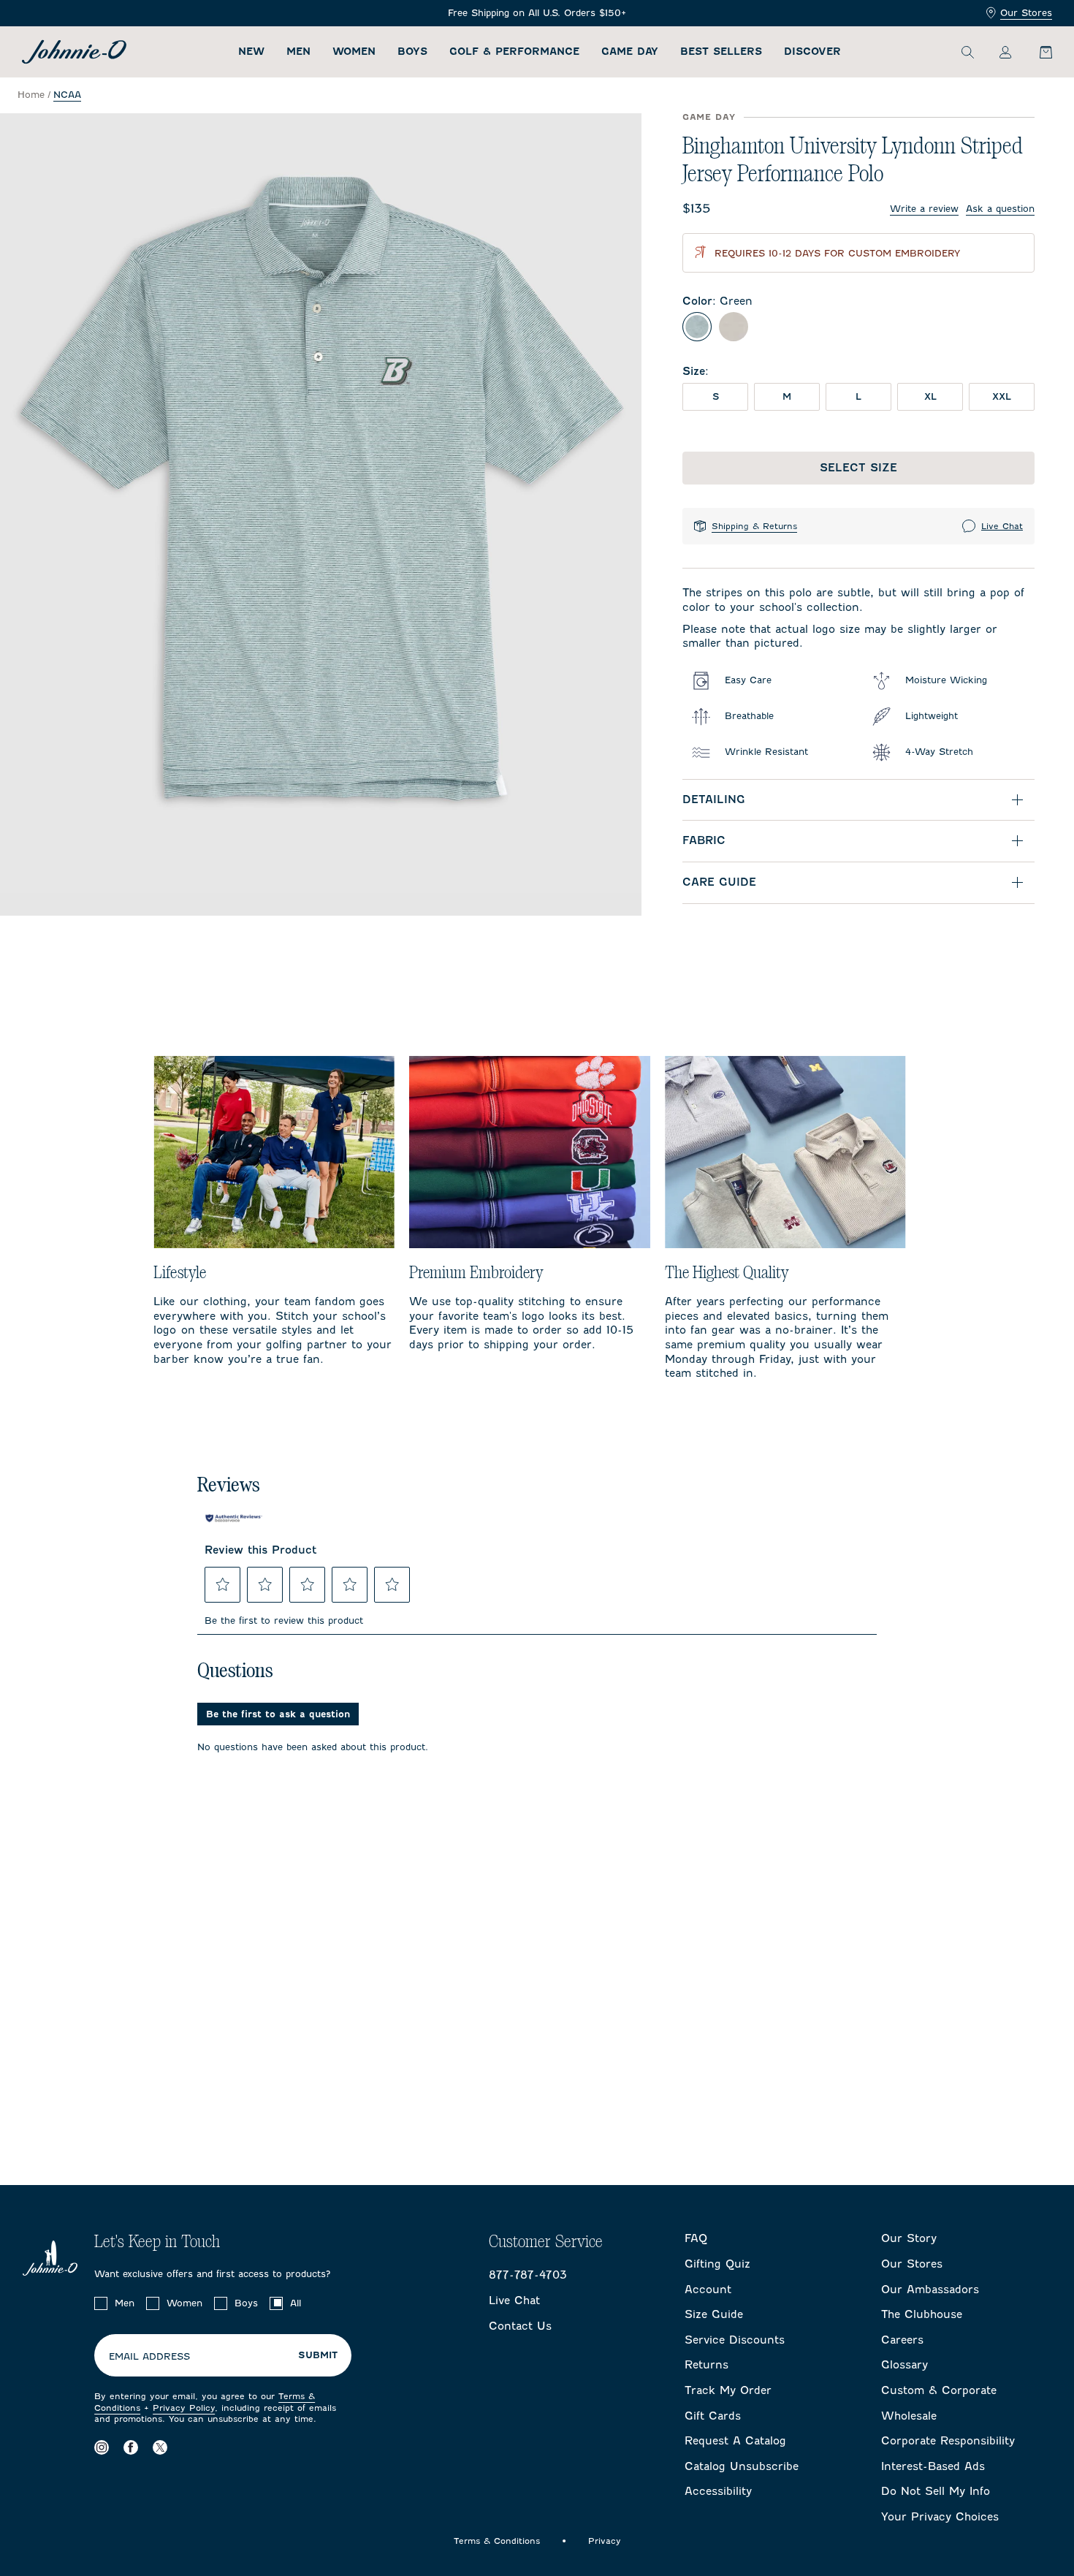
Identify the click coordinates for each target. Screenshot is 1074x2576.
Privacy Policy (184, 2408)
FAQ (696, 2238)
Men (298, 52)
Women (354, 52)
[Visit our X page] (160, 2448)
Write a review (924, 209)
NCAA (67, 95)
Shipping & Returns (754, 526)
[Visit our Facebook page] (131, 2448)
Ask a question (1000, 209)
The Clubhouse (922, 2314)
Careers (902, 2340)
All (296, 2303)
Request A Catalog (735, 2441)
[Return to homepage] (74, 52)
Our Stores (1026, 13)
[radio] (697, 327)
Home (31, 95)
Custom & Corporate (939, 2390)
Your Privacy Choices (940, 2517)
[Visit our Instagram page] (102, 2448)
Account (708, 2290)
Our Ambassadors (930, 2290)
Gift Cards (713, 2416)
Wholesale (909, 2416)
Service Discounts (735, 2340)
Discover (812, 52)
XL (930, 396)
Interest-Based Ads (933, 2466)
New (251, 52)
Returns (707, 2365)
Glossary (904, 2365)
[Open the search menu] (967, 52)
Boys (412, 52)
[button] (223, 1584)
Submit (318, 2355)
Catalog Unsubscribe (742, 2466)
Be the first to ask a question (278, 1714)
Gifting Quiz (717, 2264)
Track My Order (728, 2390)
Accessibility (718, 2491)
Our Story (909, 2238)
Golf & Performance (514, 52)
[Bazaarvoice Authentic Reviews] (234, 1519)
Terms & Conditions (497, 2541)
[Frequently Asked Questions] (537, 14)
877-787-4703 (528, 2275)
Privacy (605, 2541)
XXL (1002, 396)
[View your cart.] (1037, 52)
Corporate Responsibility (948, 2441)
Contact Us (520, 2326)
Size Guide (714, 2314)
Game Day (630, 52)
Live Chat (1002, 526)
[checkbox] (101, 2303)
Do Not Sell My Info (936, 2491)
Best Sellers (721, 52)
